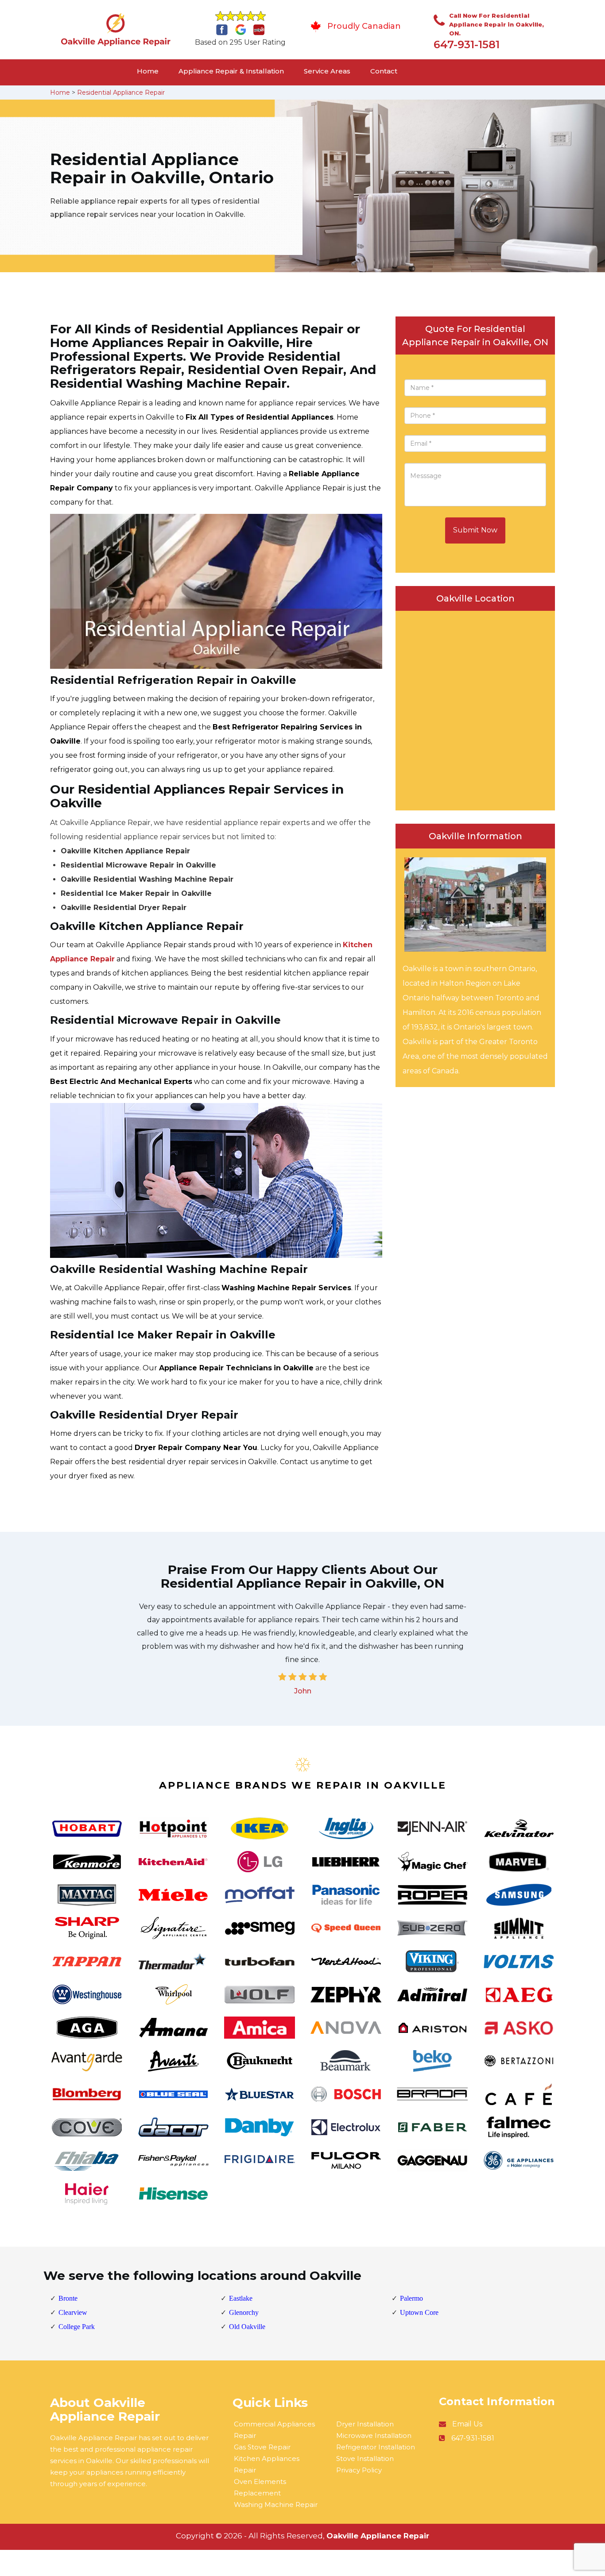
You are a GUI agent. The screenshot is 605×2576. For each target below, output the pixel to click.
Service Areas (327, 71)
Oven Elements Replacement (260, 2487)
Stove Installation (365, 2458)
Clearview (73, 2312)
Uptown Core (419, 2312)
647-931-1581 (467, 44)
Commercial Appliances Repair (274, 2430)
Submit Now (475, 530)
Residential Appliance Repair (121, 93)
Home (148, 71)
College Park (77, 2327)
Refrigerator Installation (376, 2447)
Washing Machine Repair (276, 2505)
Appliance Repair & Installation (231, 71)
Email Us (467, 2424)
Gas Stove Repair (262, 2447)
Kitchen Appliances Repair (267, 2464)
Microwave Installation (374, 2435)
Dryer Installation (365, 2424)
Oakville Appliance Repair (378, 2536)
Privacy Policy (359, 2470)
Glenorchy (244, 2312)
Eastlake (241, 2298)
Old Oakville (247, 2327)
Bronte (68, 2298)
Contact (384, 71)
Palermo (411, 2298)
